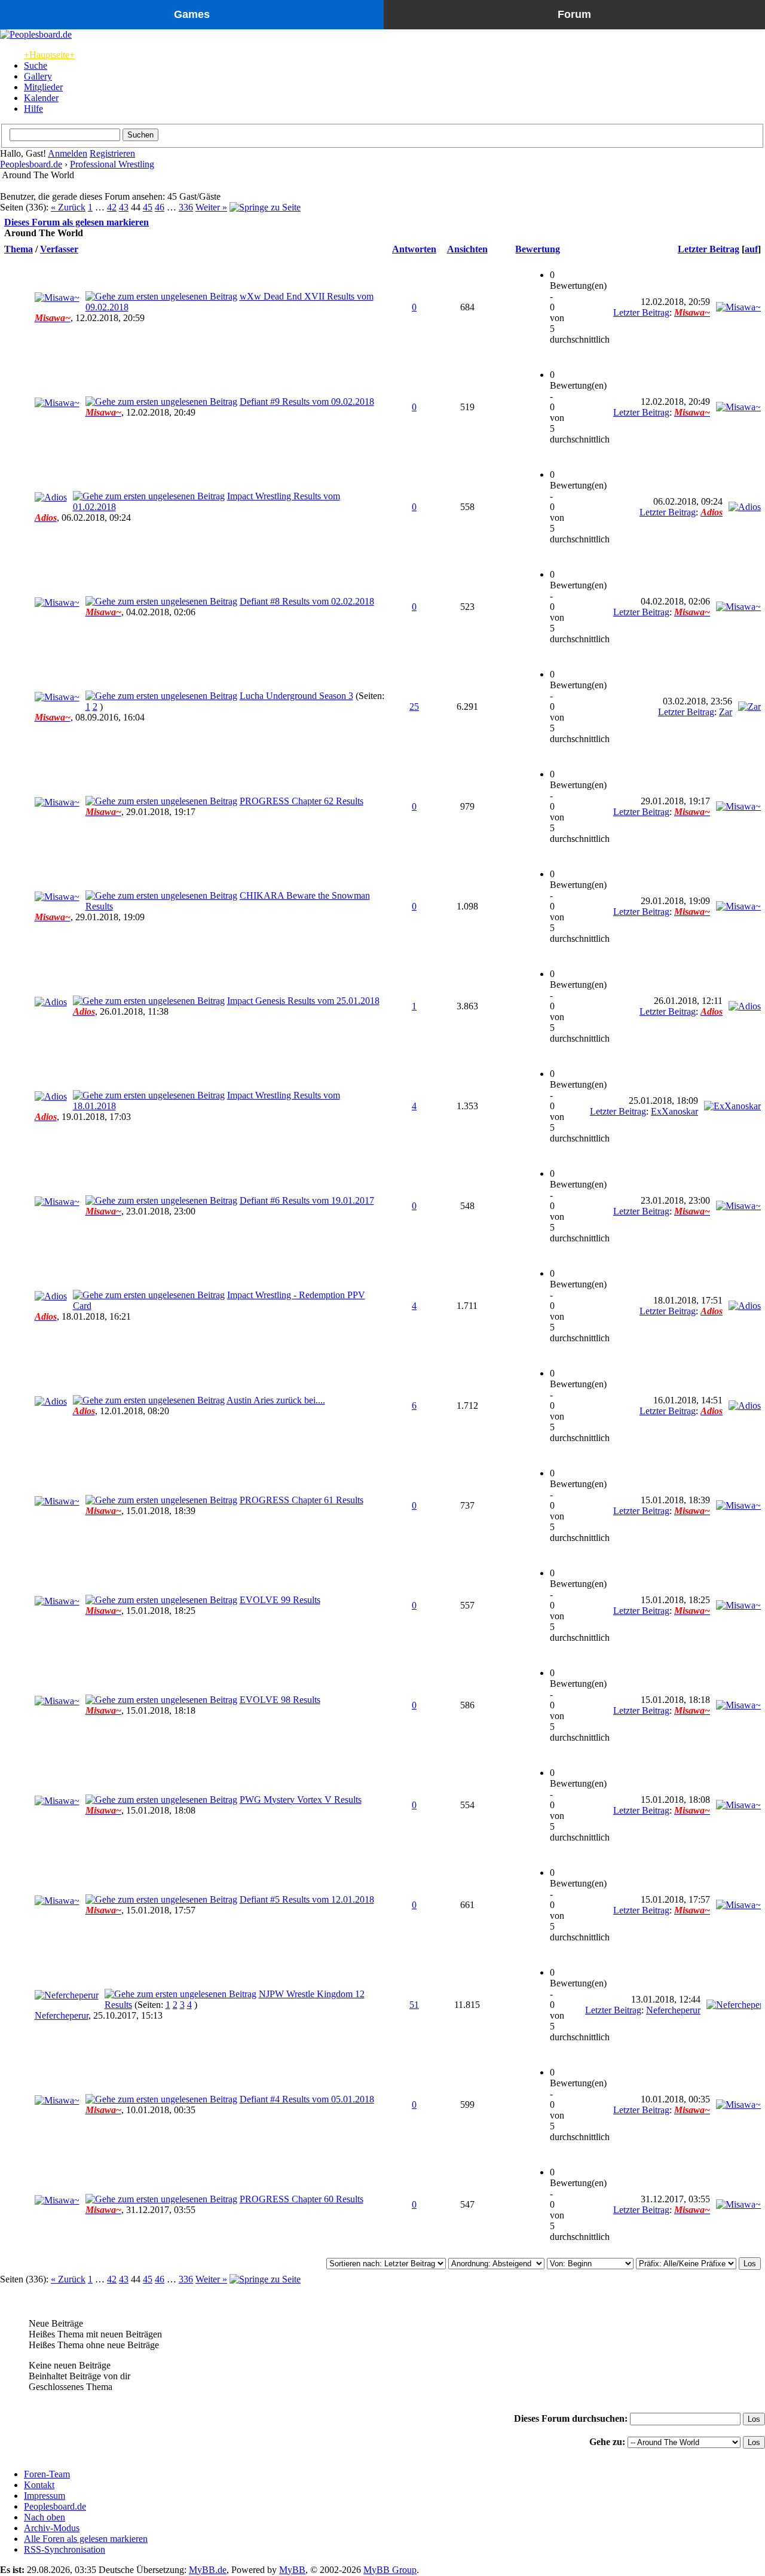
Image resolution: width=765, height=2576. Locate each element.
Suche (36, 65)
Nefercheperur (62, 2015)
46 (160, 207)
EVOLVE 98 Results (280, 1700)
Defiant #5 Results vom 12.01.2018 (307, 1899)
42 (112, 207)
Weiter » (211, 207)
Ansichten (467, 249)
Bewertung (538, 249)
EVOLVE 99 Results (280, 1600)
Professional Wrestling (112, 164)
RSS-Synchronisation (65, 2549)
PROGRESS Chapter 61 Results (302, 1500)
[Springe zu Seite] (265, 207)
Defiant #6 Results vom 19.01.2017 (307, 1200)
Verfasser (59, 249)
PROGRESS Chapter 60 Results (302, 2199)
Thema (19, 249)
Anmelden (68, 153)
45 (148, 207)
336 (186, 207)
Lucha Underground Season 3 (296, 696)
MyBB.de (208, 2570)
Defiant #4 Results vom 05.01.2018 (307, 2099)
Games (192, 14)
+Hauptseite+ (49, 55)
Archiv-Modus (52, 2528)
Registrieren (112, 153)
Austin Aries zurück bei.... (276, 1400)
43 (124, 207)
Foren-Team (47, 2474)
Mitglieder (43, 87)
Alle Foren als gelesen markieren (86, 2539)
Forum (574, 14)
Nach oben (45, 2517)
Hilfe (33, 109)
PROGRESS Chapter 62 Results (302, 801)
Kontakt (39, 2485)
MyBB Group (390, 2570)
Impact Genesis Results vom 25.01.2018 (303, 1001)
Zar (726, 712)
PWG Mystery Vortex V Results (301, 1800)
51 (414, 2005)
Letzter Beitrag (709, 249)
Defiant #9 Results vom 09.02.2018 (307, 402)
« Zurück (68, 207)
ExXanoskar (674, 1111)
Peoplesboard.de (31, 164)
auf (751, 249)
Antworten (414, 249)
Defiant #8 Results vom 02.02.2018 (307, 601)
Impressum (45, 2496)
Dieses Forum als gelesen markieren (76, 222)
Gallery (38, 76)
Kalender (41, 98)
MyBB (292, 2570)
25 (414, 706)
